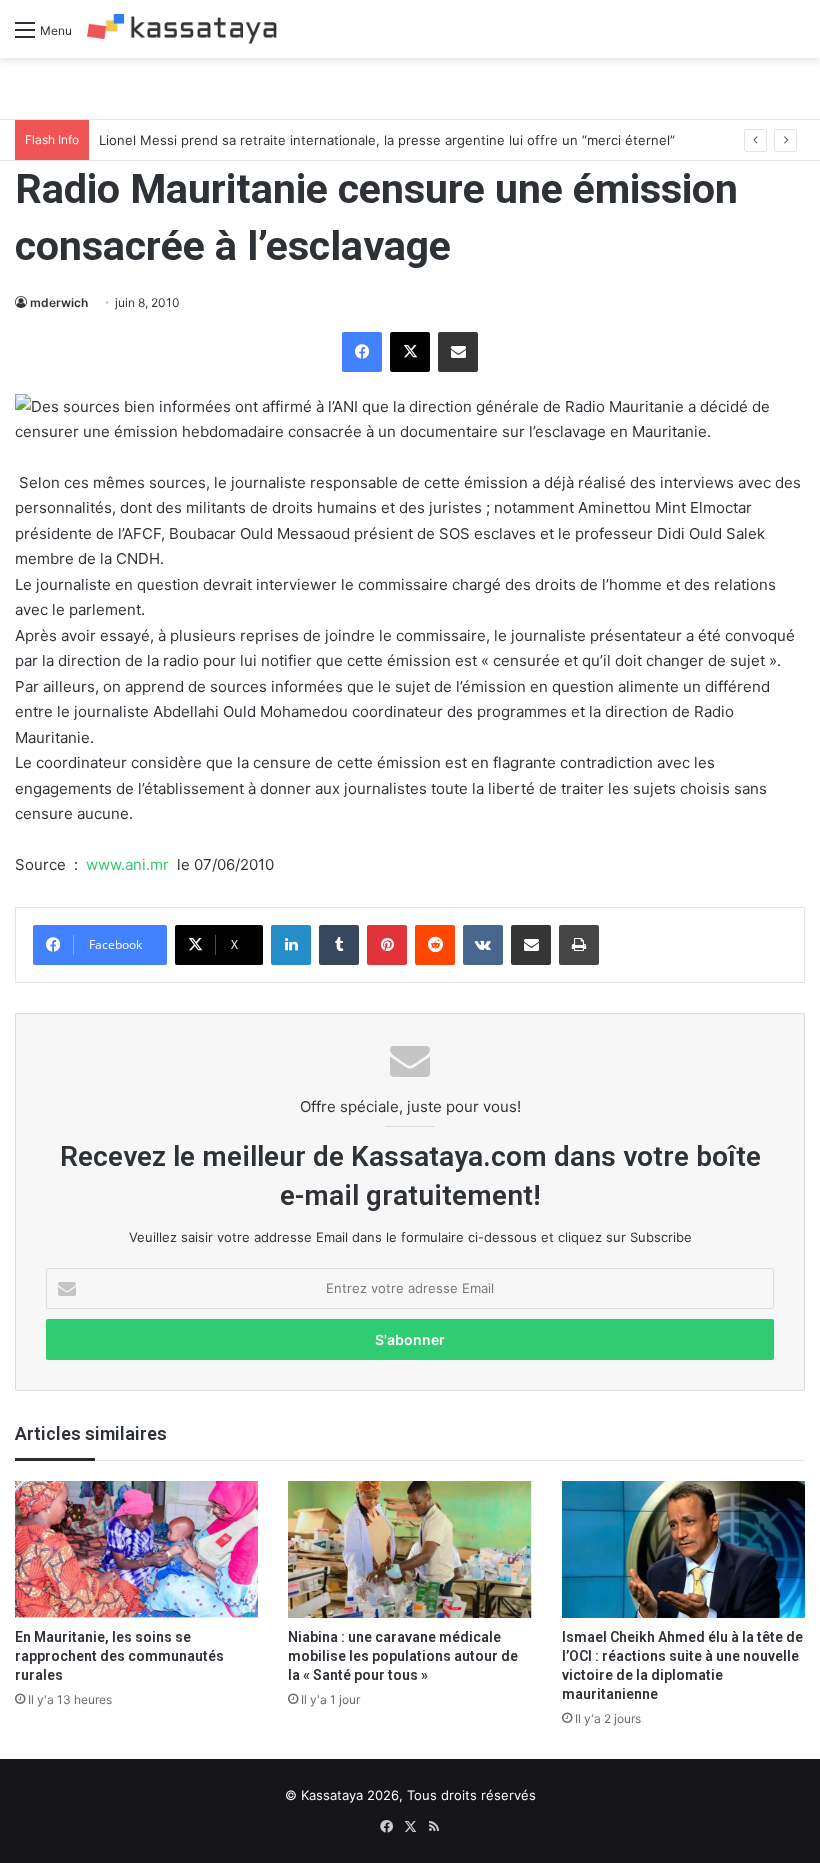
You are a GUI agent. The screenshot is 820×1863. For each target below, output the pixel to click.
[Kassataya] (182, 29)
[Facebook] (362, 352)
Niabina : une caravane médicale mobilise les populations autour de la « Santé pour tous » (403, 1656)
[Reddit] (435, 945)
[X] (410, 352)
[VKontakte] (483, 945)
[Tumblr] (339, 945)
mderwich (59, 302)
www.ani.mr (127, 864)
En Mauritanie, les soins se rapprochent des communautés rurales (119, 1656)
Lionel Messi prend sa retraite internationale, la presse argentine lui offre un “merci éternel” (387, 140)
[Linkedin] (291, 945)
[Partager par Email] (458, 352)
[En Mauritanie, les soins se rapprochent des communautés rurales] (136, 1549)
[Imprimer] (579, 945)
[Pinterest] (387, 945)
